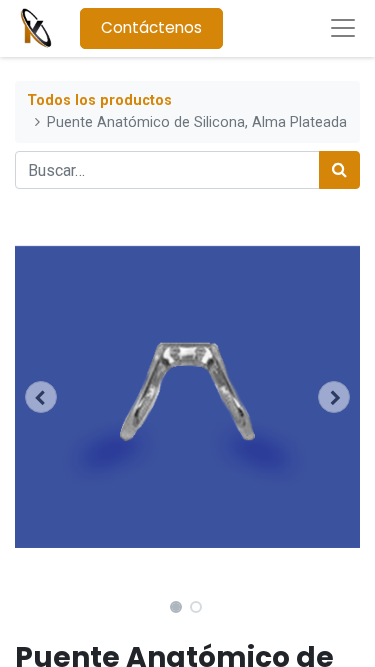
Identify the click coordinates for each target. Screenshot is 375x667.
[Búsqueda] (339, 170)
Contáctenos (151, 27)
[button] (41, 397)
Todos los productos (99, 100)
